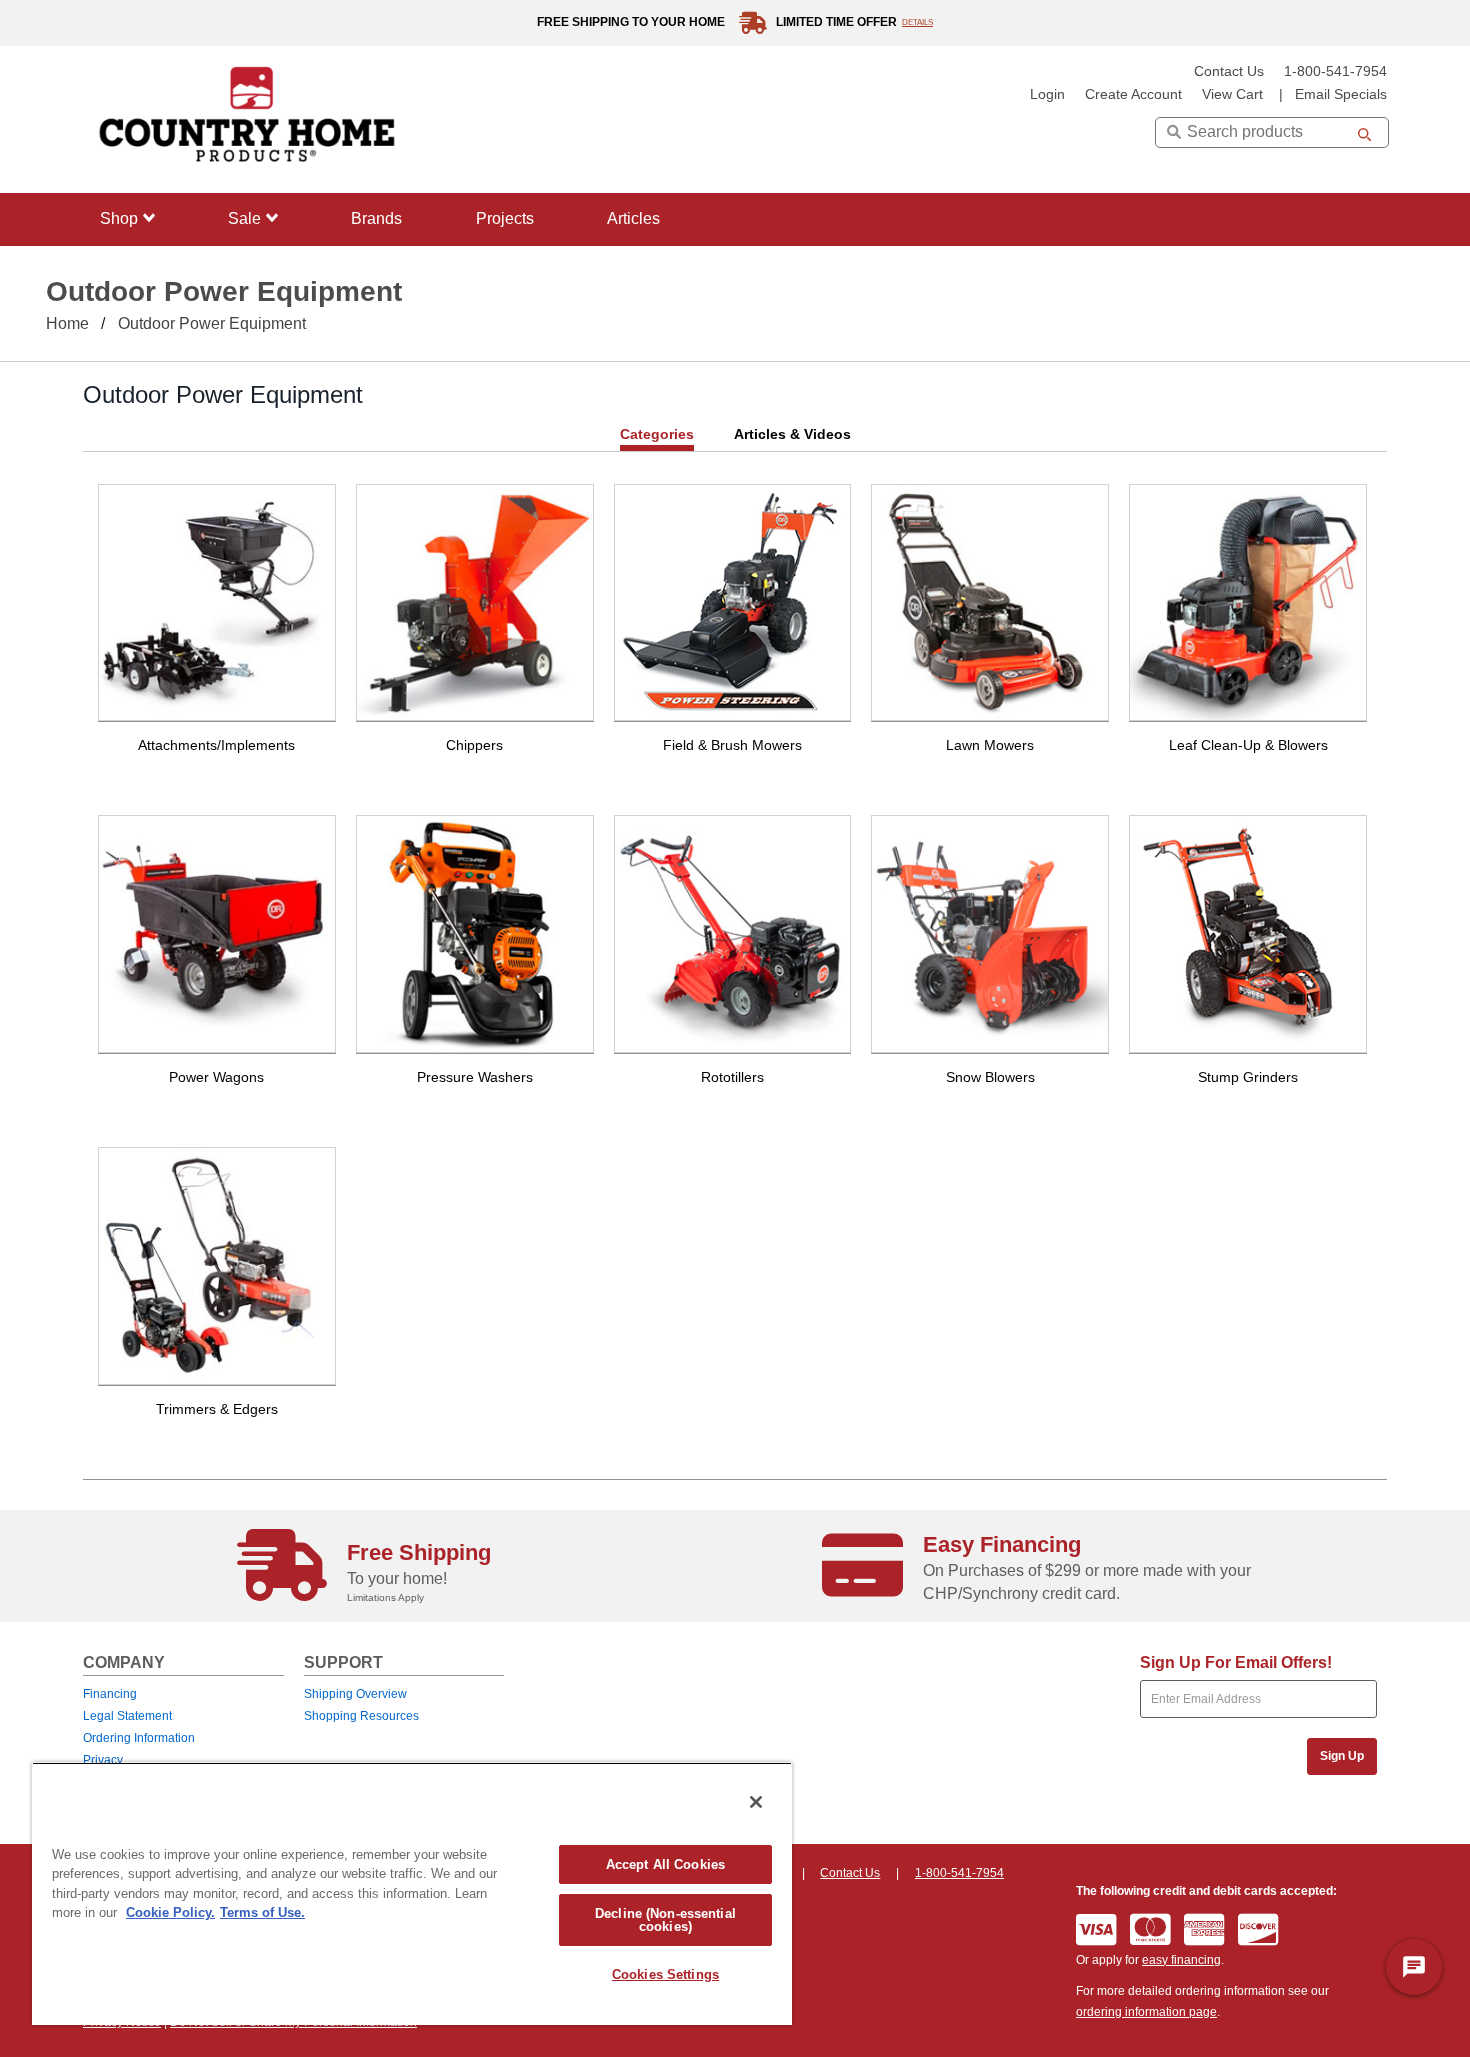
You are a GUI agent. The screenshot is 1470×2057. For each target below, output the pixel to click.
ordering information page (1146, 2012)
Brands (376, 218)
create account (1133, 94)
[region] (412, 1893)
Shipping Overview (355, 1694)
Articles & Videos (792, 434)
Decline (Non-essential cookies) (665, 1920)
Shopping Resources (361, 1716)
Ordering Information (139, 1738)
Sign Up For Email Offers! (1236, 1662)
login (1047, 94)
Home (67, 323)
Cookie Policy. (170, 1912)
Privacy (103, 1760)
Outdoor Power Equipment (212, 323)
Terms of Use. (262, 1912)
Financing (110, 1694)
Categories (657, 434)
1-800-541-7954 (1335, 71)
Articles (633, 218)
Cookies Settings (665, 1974)
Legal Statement (127, 1716)
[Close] (756, 1802)
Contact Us (1229, 71)
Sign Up (1342, 1756)
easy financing (1181, 1960)
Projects (505, 218)
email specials (1341, 94)
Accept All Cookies (665, 1864)
